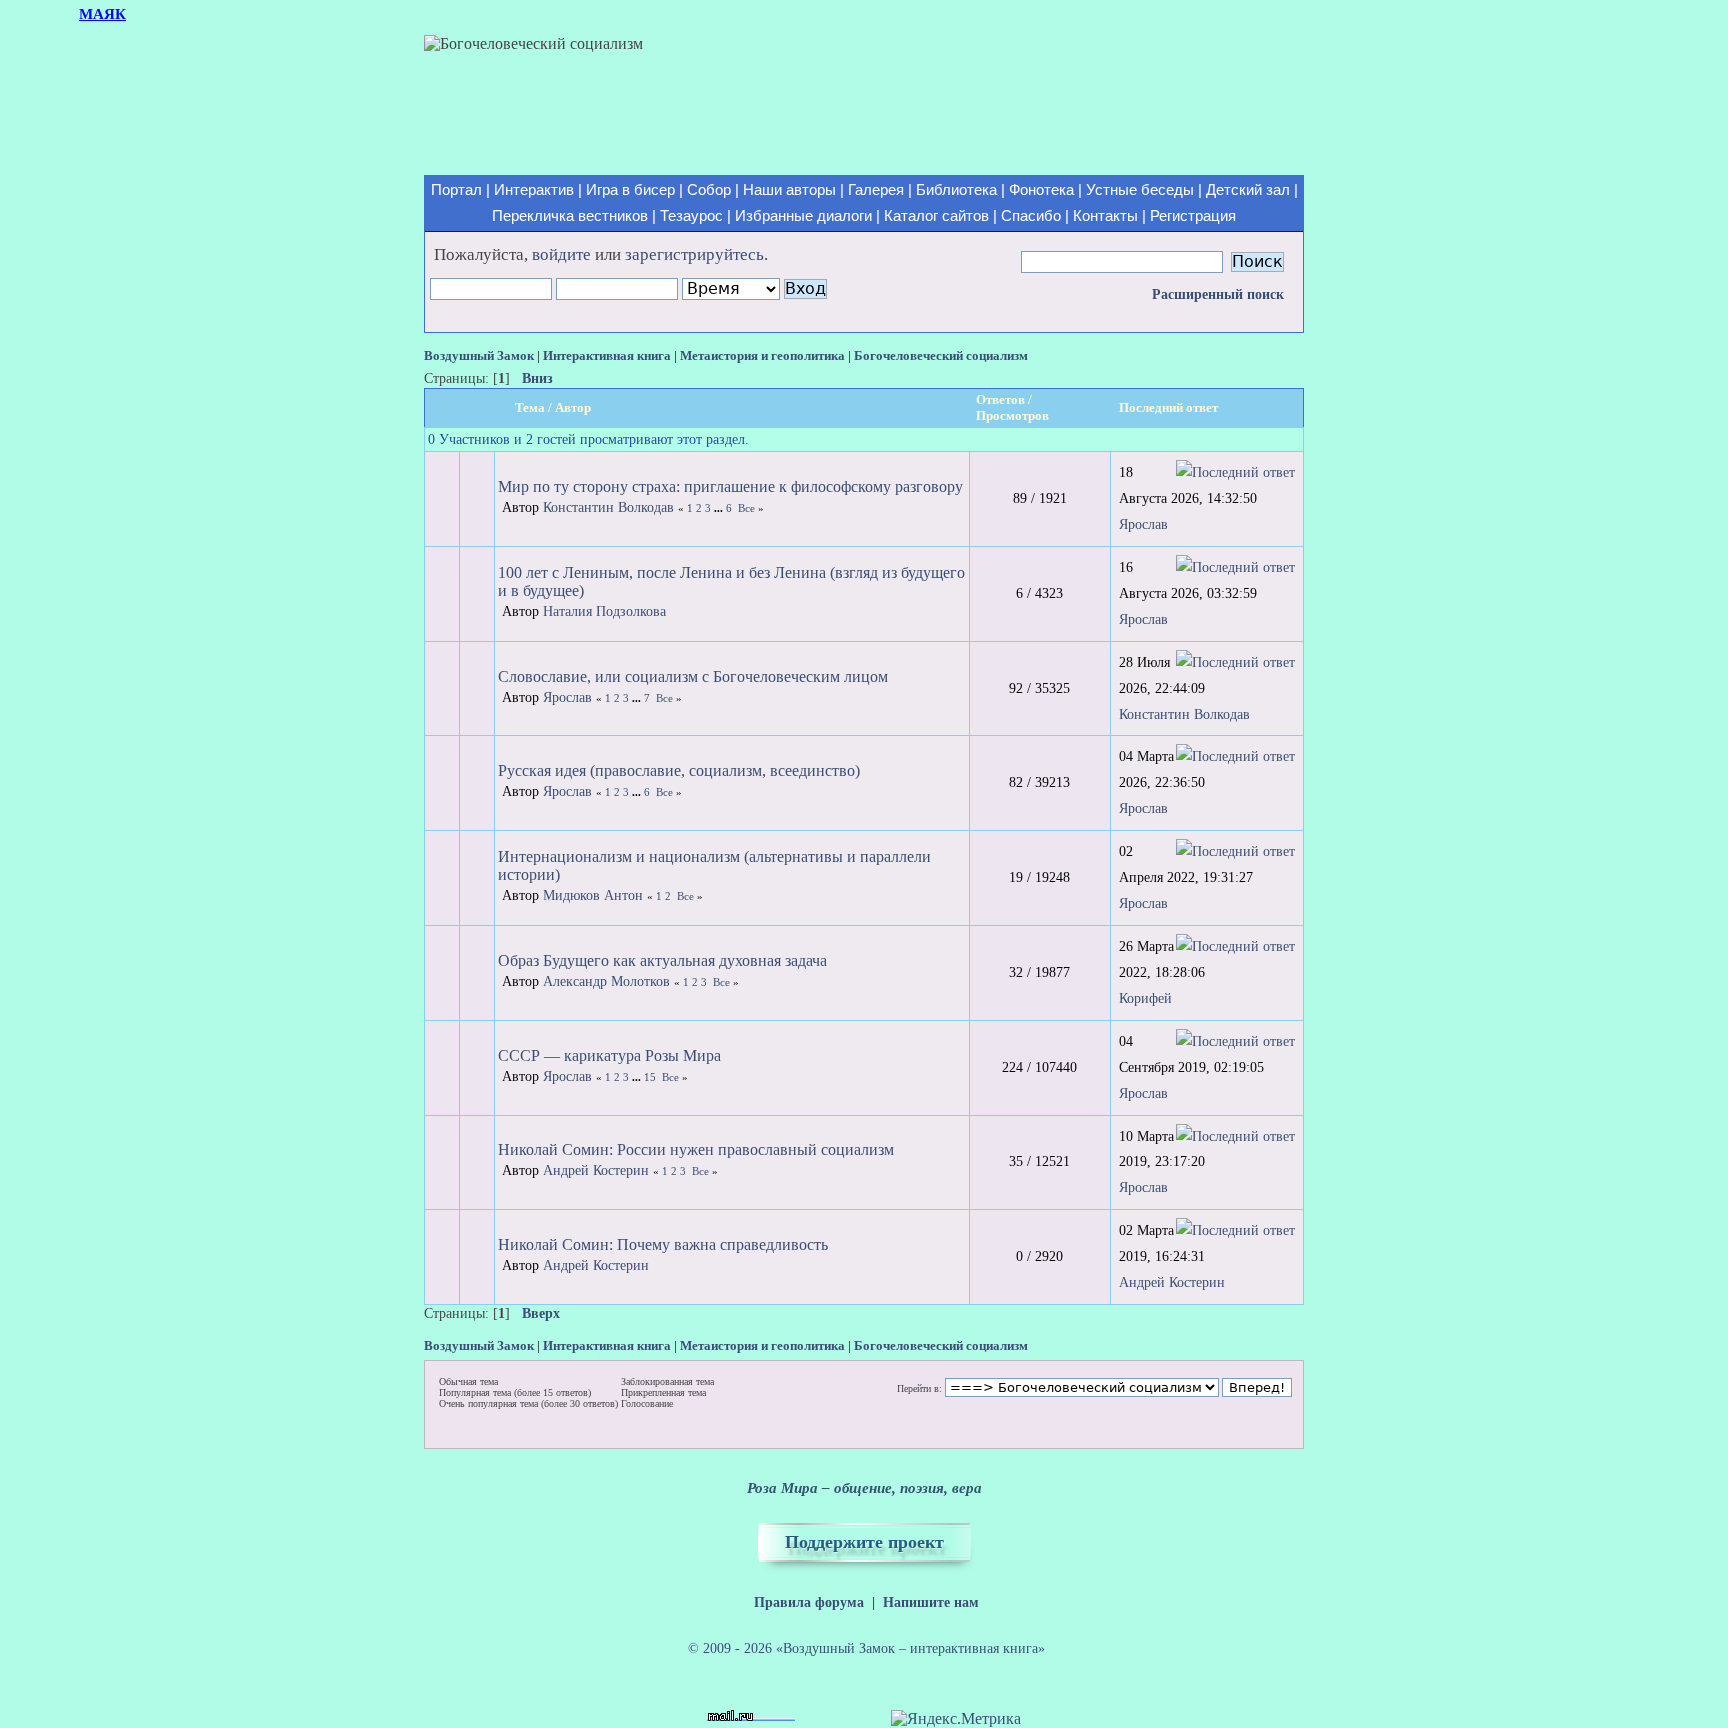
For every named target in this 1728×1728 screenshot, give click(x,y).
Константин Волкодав (608, 507)
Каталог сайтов (936, 216)
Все (746, 508)
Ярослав (1143, 524)
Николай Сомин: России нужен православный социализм (696, 1149)
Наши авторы (789, 190)
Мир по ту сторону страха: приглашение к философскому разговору (730, 486)
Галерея (876, 190)
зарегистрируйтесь (694, 254)
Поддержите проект (864, 1542)
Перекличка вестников (570, 216)
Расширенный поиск (1218, 294)
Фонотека (1041, 190)
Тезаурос (691, 216)
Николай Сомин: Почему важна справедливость (663, 1244)
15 (650, 1077)
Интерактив (534, 190)
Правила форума (809, 1602)
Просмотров (1012, 415)
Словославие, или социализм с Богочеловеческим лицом (693, 676)
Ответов (1000, 399)
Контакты (1105, 216)
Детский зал (1248, 190)
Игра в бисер (630, 190)
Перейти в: (919, 1389)
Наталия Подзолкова (604, 611)
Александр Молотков (606, 981)
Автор (573, 407)
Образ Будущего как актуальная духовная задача (662, 960)
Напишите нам (931, 1602)
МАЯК (102, 14)
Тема (530, 407)
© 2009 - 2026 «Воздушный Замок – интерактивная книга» (866, 1648)
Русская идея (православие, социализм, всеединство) (679, 770)
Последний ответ (1170, 407)
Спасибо (1031, 216)
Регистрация (1193, 216)
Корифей (1145, 998)
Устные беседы (1140, 190)
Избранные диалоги (803, 216)
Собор (709, 190)
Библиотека (956, 190)
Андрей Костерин (596, 1170)
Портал (456, 190)
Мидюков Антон (593, 895)
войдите (561, 254)
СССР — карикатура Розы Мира (609, 1055)
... (720, 508)
